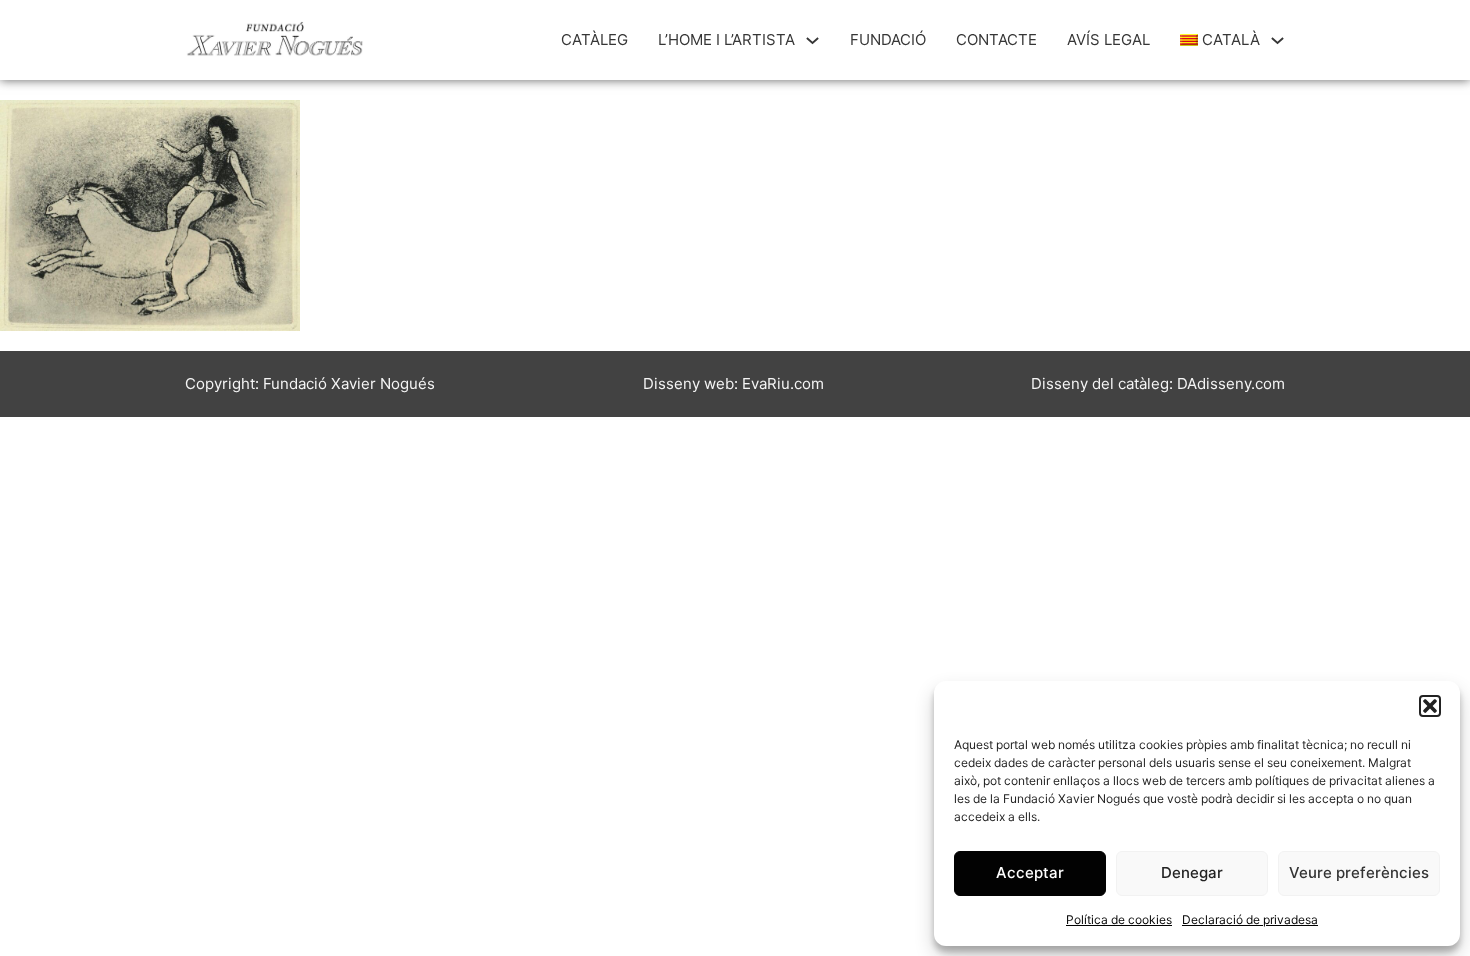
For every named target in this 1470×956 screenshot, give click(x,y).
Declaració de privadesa (1250, 919)
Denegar (1192, 872)
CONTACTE (996, 39)
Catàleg (594, 39)
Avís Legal (1108, 39)
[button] (1430, 706)
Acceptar (1030, 872)
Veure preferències (1359, 872)
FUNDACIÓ (888, 39)
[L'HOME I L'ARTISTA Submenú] (812, 40)
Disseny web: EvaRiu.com (733, 383)
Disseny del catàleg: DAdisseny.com (1158, 383)
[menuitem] (1220, 40)
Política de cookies (1119, 919)
